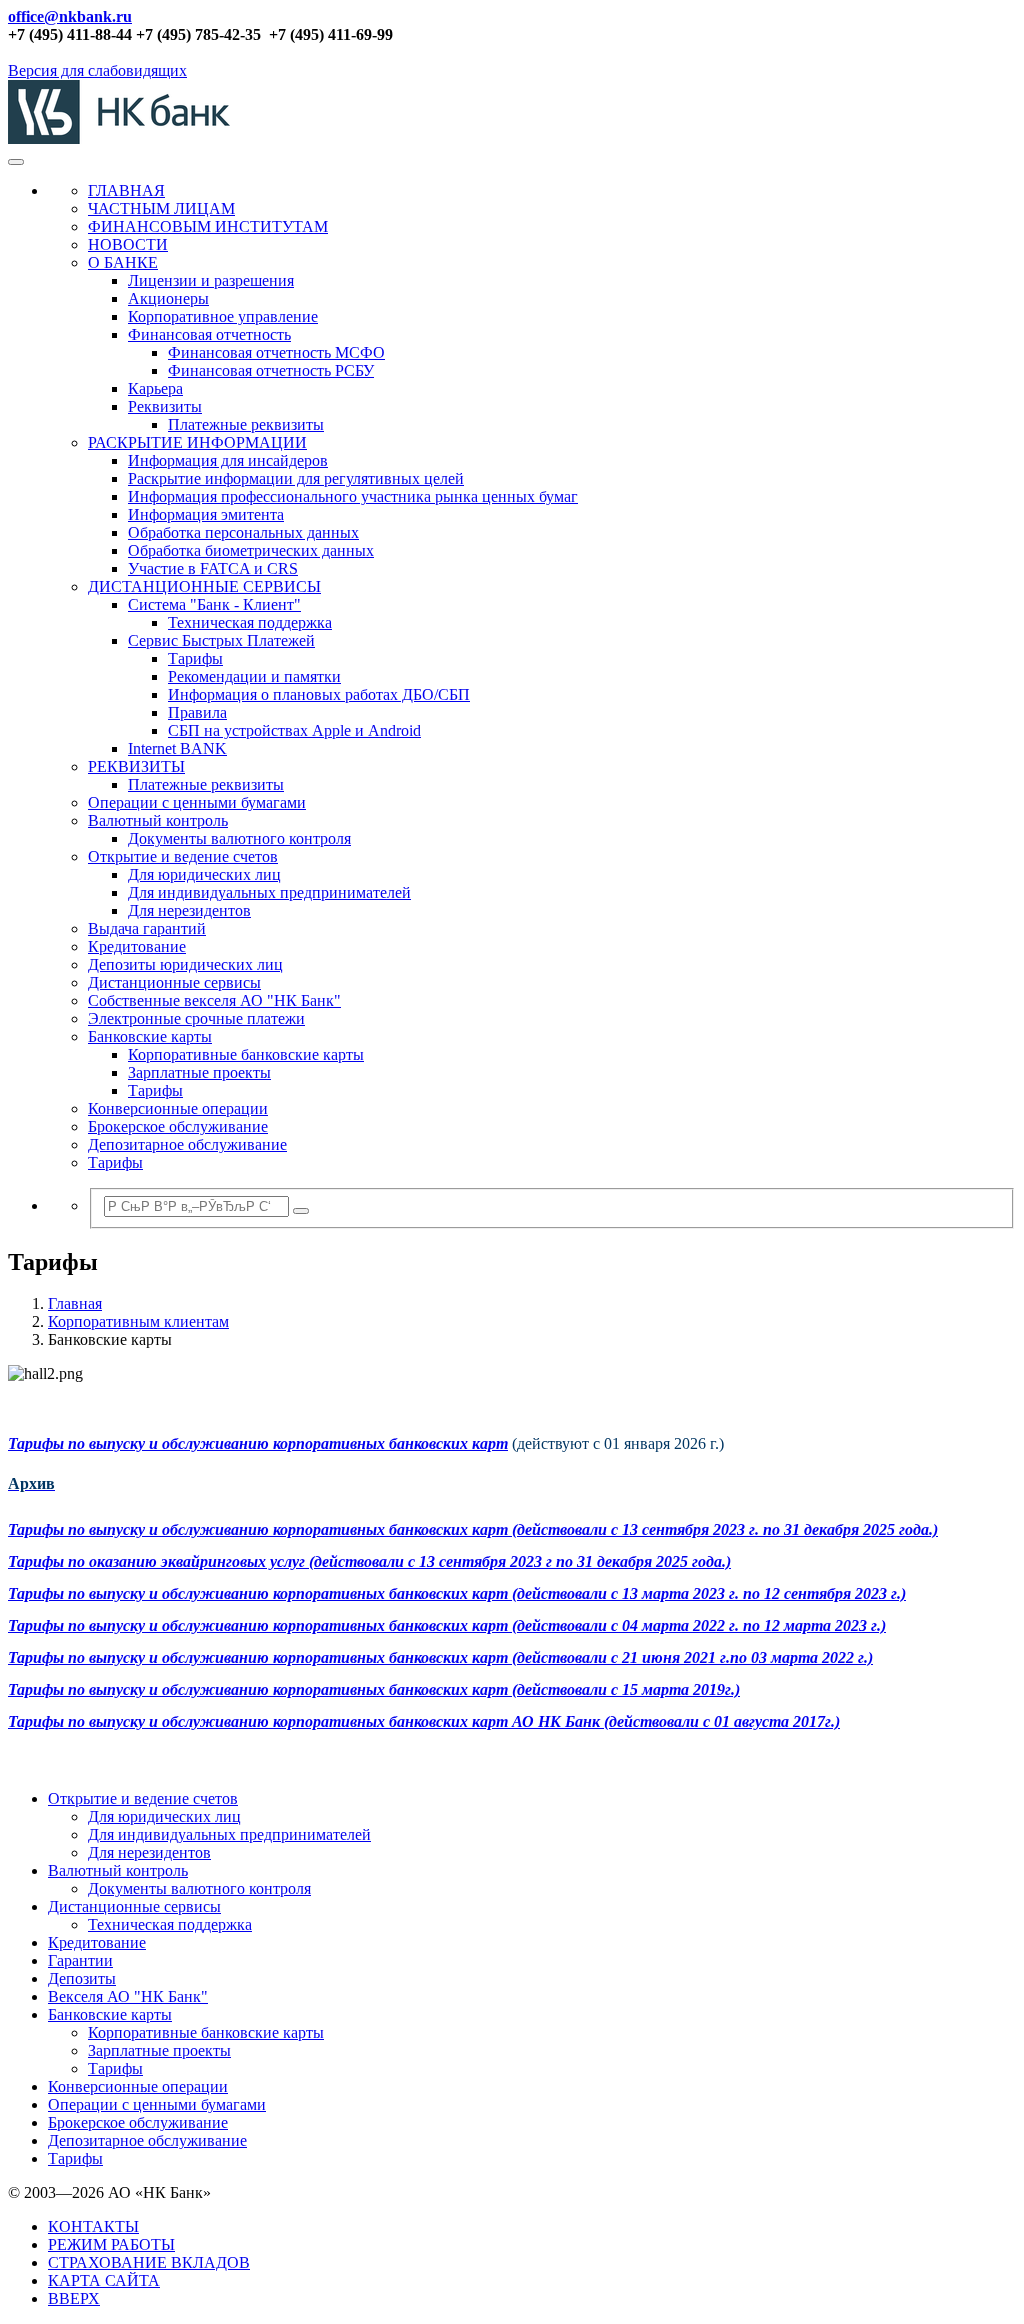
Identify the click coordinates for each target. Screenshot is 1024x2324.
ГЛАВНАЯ (126, 190)
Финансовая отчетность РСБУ (271, 370)
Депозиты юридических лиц (185, 964)
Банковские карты (150, 1036)
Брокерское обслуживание (178, 1126)
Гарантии (80, 1960)
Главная (75, 1303)
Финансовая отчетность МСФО (276, 352)
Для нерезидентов (189, 910)
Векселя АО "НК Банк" (128, 1996)
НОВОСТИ (128, 244)
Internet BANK (177, 748)
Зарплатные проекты (199, 1072)
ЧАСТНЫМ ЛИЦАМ (161, 208)
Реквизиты (165, 406)
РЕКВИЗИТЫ (136, 766)
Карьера (155, 388)
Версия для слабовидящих (97, 70)
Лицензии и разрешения (211, 280)
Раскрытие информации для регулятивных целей (296, 478)
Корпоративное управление (223, 316)
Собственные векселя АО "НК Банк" (214, 1000)
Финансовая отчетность (209, 334)
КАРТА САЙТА (104, 2280)
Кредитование (137, 946)
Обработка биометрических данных (251, 550)
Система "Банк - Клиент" (214, 604)
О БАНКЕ (123, 262)
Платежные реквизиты (246, 424)
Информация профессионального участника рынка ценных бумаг (353, 496)
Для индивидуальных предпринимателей (269, 892)
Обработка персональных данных (243, 532)
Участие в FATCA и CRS (213, 568)
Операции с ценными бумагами (197, 802)
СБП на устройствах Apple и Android (294, 730)
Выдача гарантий (147, 928)
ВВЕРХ (74, 2298)
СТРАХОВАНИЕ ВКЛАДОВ (149, 2262)
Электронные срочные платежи (196, 1018)
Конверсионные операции (178, 1108)
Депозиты (82, 1978)
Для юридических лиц (204, 874)
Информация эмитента (206, 514)
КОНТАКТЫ (93, 2226)
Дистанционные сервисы (174, 982)
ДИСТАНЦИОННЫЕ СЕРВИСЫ (204, 586)
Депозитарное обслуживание (187, 1144)
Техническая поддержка (250, 622)
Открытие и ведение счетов (183, 856)
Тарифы (195, 658)
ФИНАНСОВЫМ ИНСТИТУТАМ (208, 226)
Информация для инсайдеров (228, 460)
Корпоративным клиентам (138, 1321)
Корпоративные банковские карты (246, 1054)
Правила (197, 712)
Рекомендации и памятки (254, 676)
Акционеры (168, 298)
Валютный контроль (158, 820)
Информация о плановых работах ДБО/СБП (319, 694)
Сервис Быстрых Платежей (221, 640)
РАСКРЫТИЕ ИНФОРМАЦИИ (197, 442)
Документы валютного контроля (239, 838)
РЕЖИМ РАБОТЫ (111, 2244)
